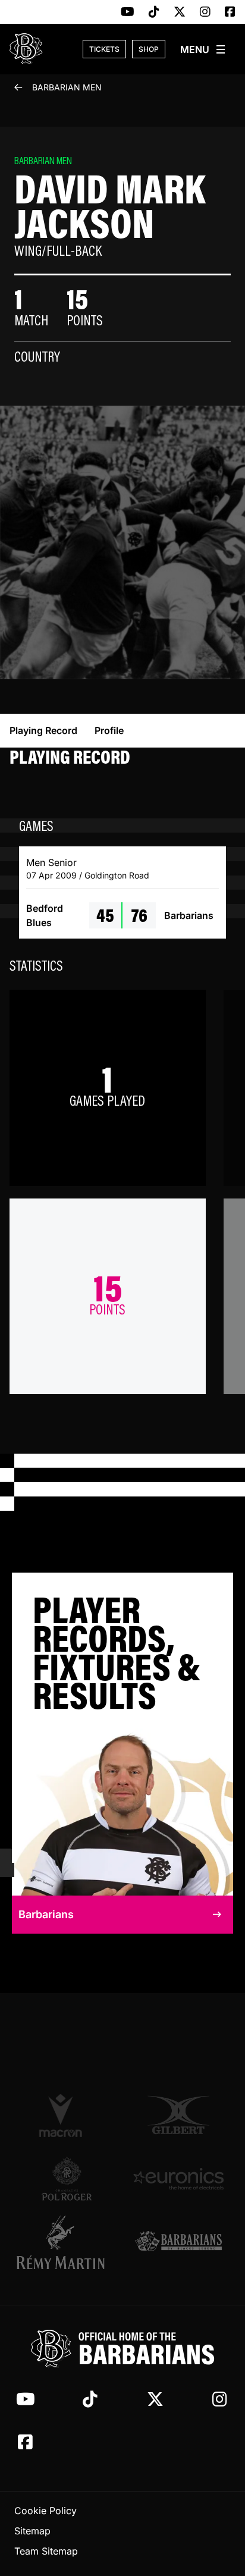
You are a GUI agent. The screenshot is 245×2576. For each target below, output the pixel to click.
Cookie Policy (45, 2511)
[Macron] (67, 2115)
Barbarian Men (67, 87)
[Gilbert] (178, 2115)
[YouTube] (128, 12)
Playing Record (43, 730)
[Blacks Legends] (178, 2242)
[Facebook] (230, 12)
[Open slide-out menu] (203, 49)
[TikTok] (154, 12)
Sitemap (32, 2531)
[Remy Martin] (67, 2242)
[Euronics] (178, 2179)
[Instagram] (205, 12)
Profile (109, 730)
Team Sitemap (46, 2551)
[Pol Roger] (67, 2179)
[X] (180, 12)
